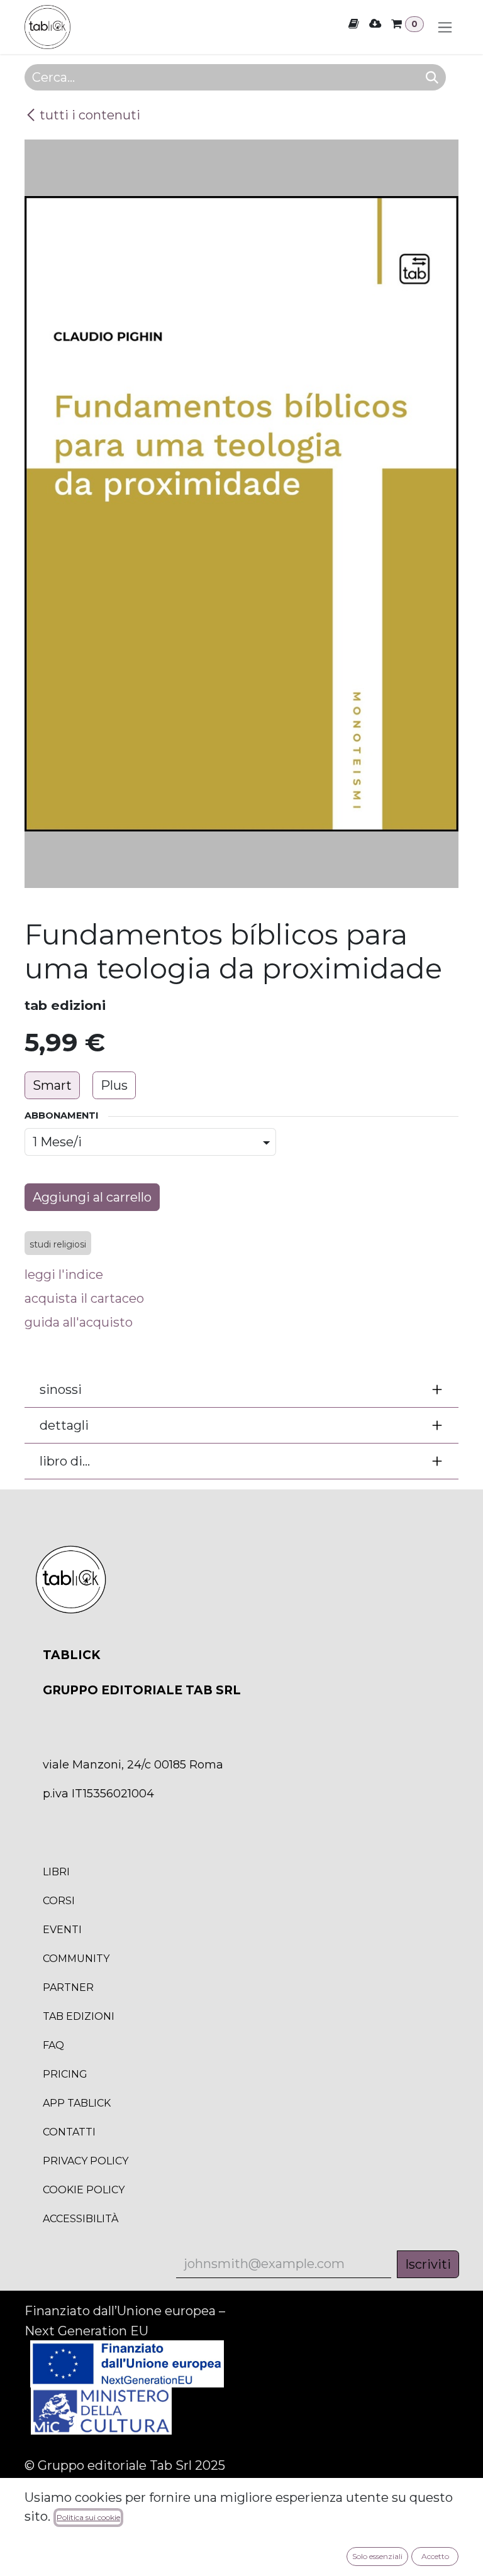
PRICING (65, 2074)
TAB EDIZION (79, 2016)
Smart (52, 1085)
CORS (59, 1901)
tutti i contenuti (90, 115)
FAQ (53, 2045)
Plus (114, 1085)
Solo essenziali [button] (377, 2556)
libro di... (65, 1461)
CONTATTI (69, 2132)
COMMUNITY (76, 1959)
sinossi (61, 1389)
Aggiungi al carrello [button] (92, 1197)
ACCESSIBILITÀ (80, 2219)
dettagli (64, 1425)
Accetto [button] (435, 2556)
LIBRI (56, 1872)
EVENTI (62, 1930)
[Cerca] (432, 77)
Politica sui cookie (88, 2517)
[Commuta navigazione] (445, 27)
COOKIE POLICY (84, 2190)
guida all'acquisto (79, 1322)
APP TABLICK (77, 2103)
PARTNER (68, 1987)
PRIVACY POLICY (86, 2161)
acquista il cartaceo (84, 1298)
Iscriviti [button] (428, 2264)
